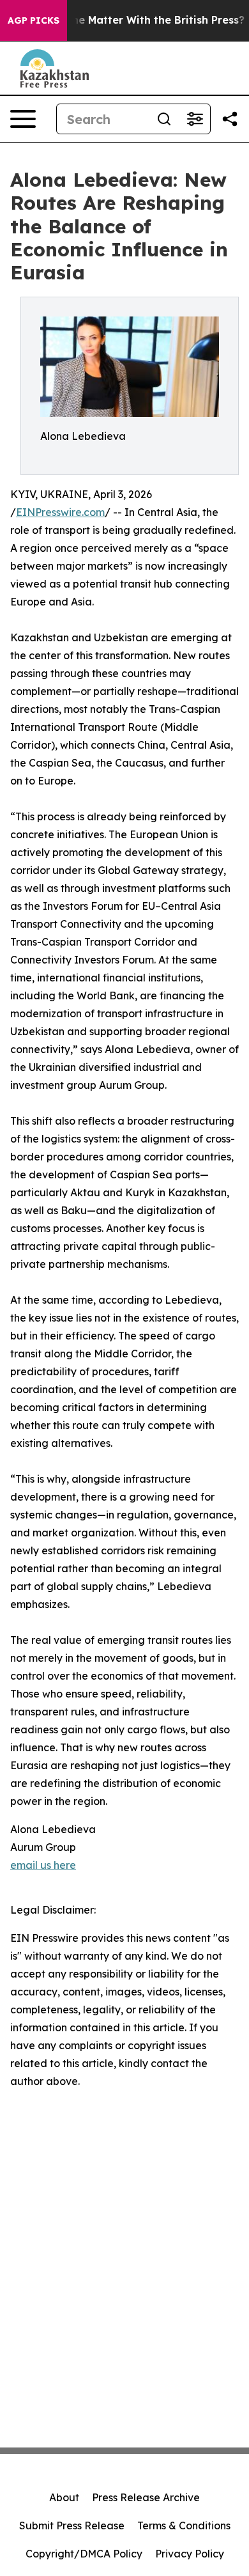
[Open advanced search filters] (195, 119)
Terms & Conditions (184, 2525)
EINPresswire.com (60, 512)
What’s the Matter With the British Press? (136, 20)
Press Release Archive (146, 2497)
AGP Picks (34, 20)
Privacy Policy (190, 2554)
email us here (43, 1865)
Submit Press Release (72, 2525)
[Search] (164, 119)
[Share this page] (230, 119)
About (64, 2497)
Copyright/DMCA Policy (84, 2554)
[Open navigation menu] (23, 119)
